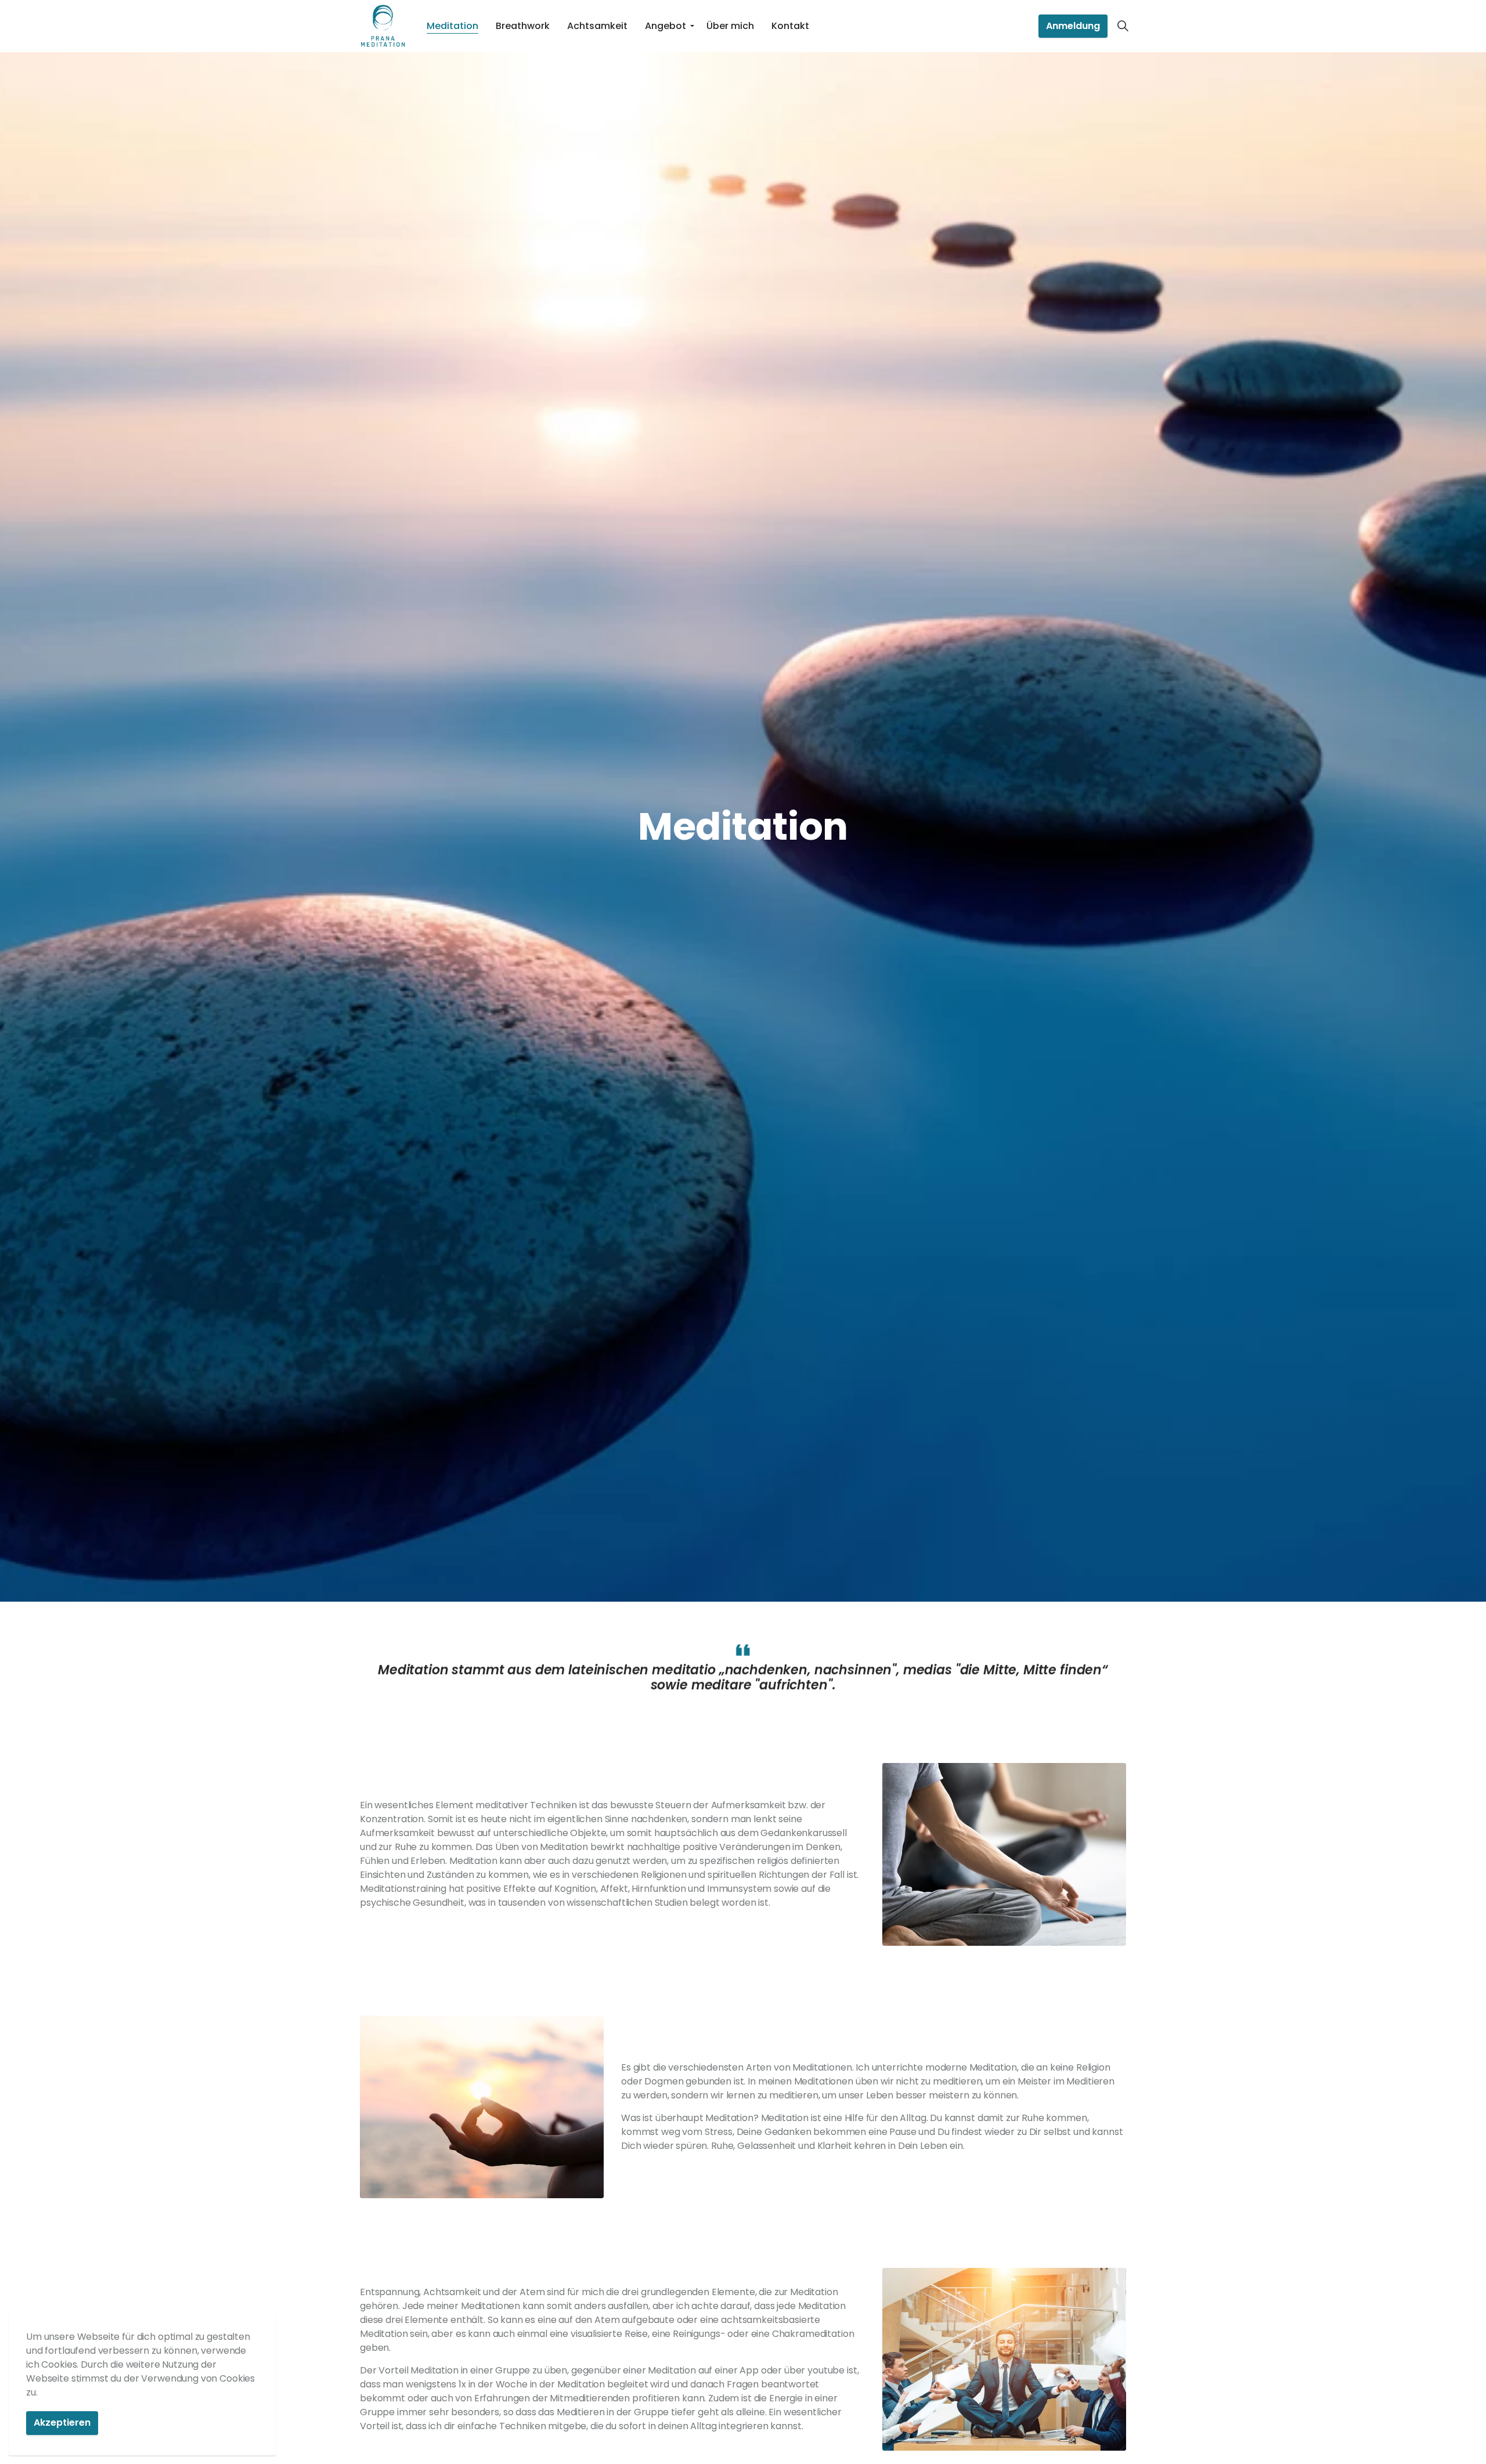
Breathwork (523, 26)
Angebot (666, 26)
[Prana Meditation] (383, 26)
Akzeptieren (62, 2423)
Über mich (730, 26)
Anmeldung (1073, 26)
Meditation (452, 26)
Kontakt (790, 26)
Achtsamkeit (597, 26)
